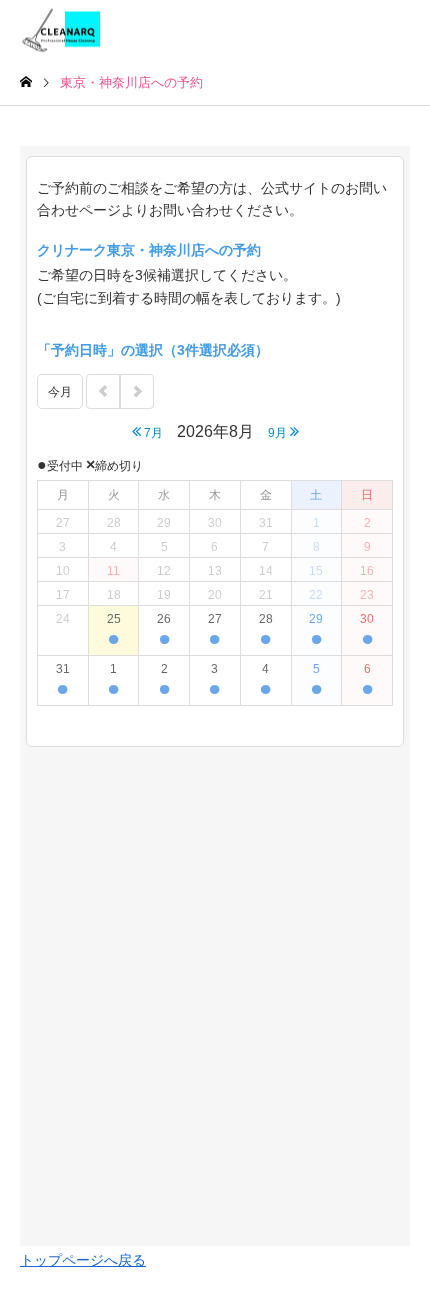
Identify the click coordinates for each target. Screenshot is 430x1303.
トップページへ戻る (83, 1260)
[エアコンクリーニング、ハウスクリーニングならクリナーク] (63, 30)
